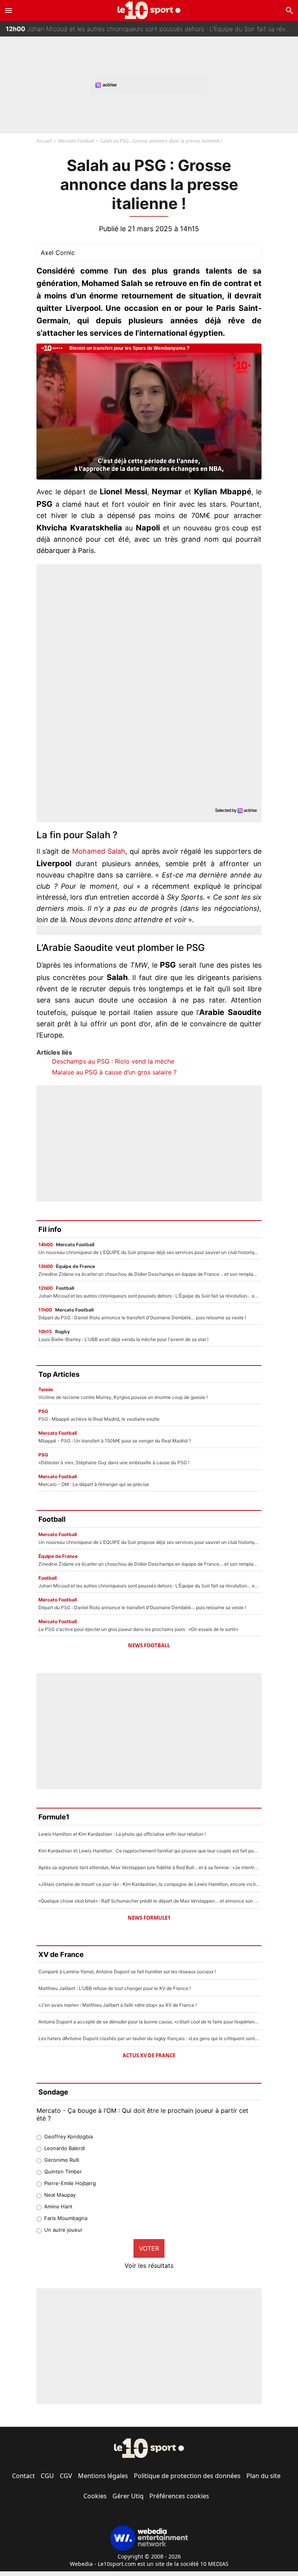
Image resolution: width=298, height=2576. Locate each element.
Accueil (44, 141)
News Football (149, 1645)
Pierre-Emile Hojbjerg (70, 2183)
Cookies (95, 2496)
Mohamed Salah (99, 851)
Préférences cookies (179, 2496)
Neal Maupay (60, 2195)
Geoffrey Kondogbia (68, 2136)
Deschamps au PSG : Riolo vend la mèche (113, 1061)
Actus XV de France (149, 2055)
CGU (47, 2476)
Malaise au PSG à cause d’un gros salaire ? (114, 1072)
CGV (66, 2476)
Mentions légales (103, 2476)
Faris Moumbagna (66, 2218)
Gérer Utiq (128, 2496)
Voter (149, 2248)
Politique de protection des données (187, 2476)
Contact (23, 2476)
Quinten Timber (63, 2171)
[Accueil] (149, 10)
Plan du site (263, 2476)
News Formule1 (149, 1918)
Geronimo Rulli (62, 2160)
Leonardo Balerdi (65, 2148)
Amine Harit (58, 2206)
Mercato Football (76, 141)
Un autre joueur (63, 2230)
